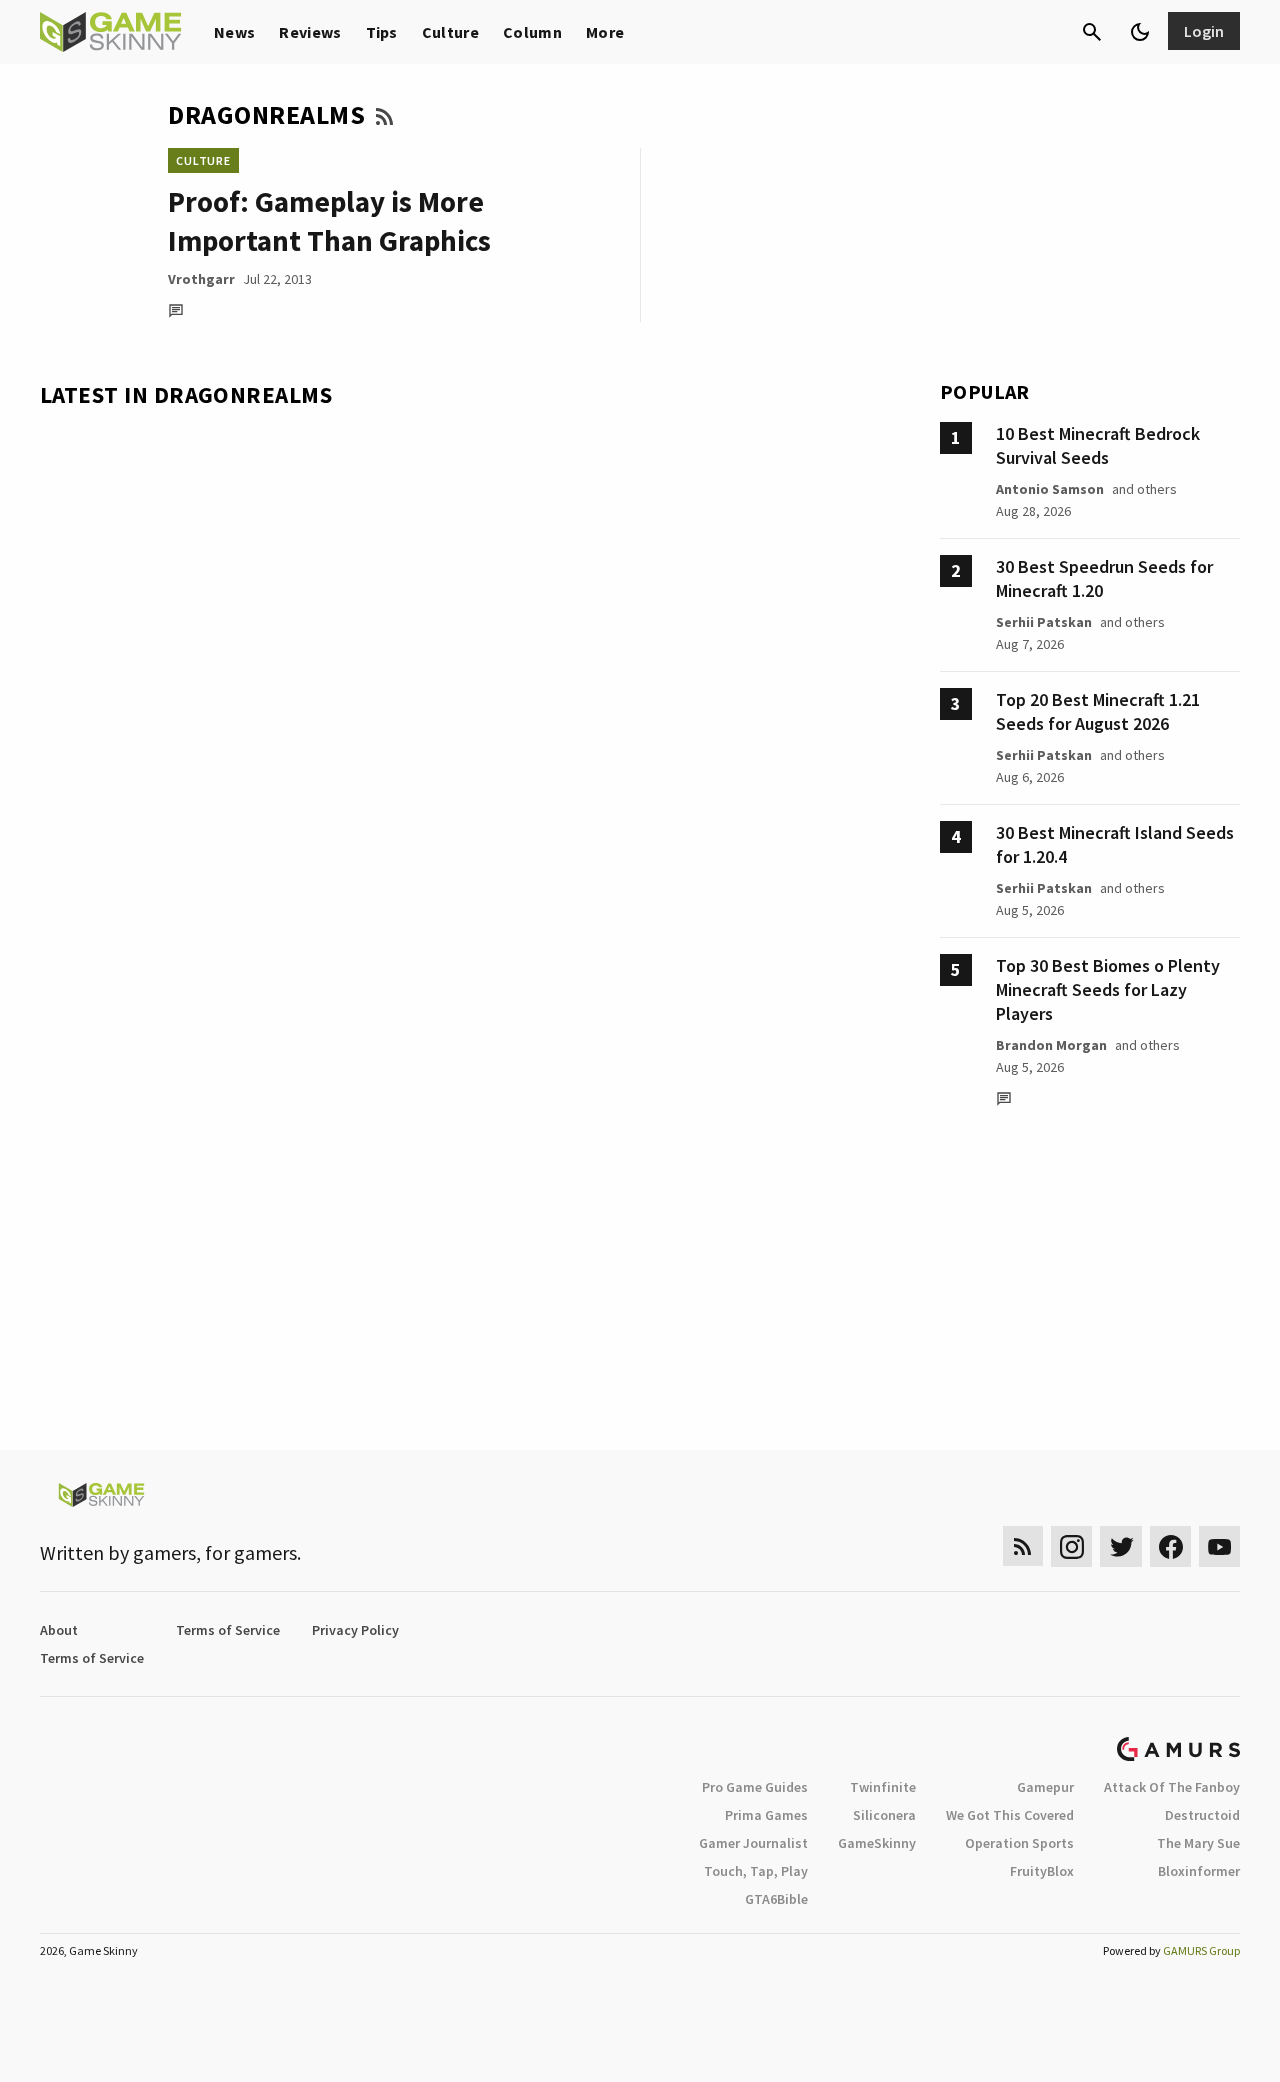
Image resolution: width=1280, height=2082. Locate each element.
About (59, 1630)
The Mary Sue (1198, 1843)
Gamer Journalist (753, 1843)
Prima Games (766, 1815)
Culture (450, 32)
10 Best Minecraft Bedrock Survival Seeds (1098, 445)
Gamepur (1045, 1787)
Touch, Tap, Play (756, 1871)
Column (532, 32)
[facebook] (1170, 1546)
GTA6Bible (776, 1899)
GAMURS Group (1201, 1950)
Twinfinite (883, 1787)
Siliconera (884, 1815)
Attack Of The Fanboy (1172, 1787)
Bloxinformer (1199, 1871)
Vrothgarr (201, 279)
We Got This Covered (1010, 1815)
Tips (382, 32)
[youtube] (1220, 1546)
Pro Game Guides (755, 1787)
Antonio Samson (1050, 489)
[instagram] (1071, 1546)
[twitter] (1121, 1546)
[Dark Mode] (1140, 32)
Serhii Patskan (1044, 622)
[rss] (1023, 1546)
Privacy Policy (355, 1630)
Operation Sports (1019, 1843)
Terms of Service (228, 1630)
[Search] (1092, 32)
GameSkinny (877, 1843)
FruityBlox (1042, 1871)
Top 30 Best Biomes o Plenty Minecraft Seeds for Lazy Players (1108, 989)
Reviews (310, 32)
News (234, 32)
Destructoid (1202, 1815)
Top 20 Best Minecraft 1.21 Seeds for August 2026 (1098, 711)
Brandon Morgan (1051, 1045)
